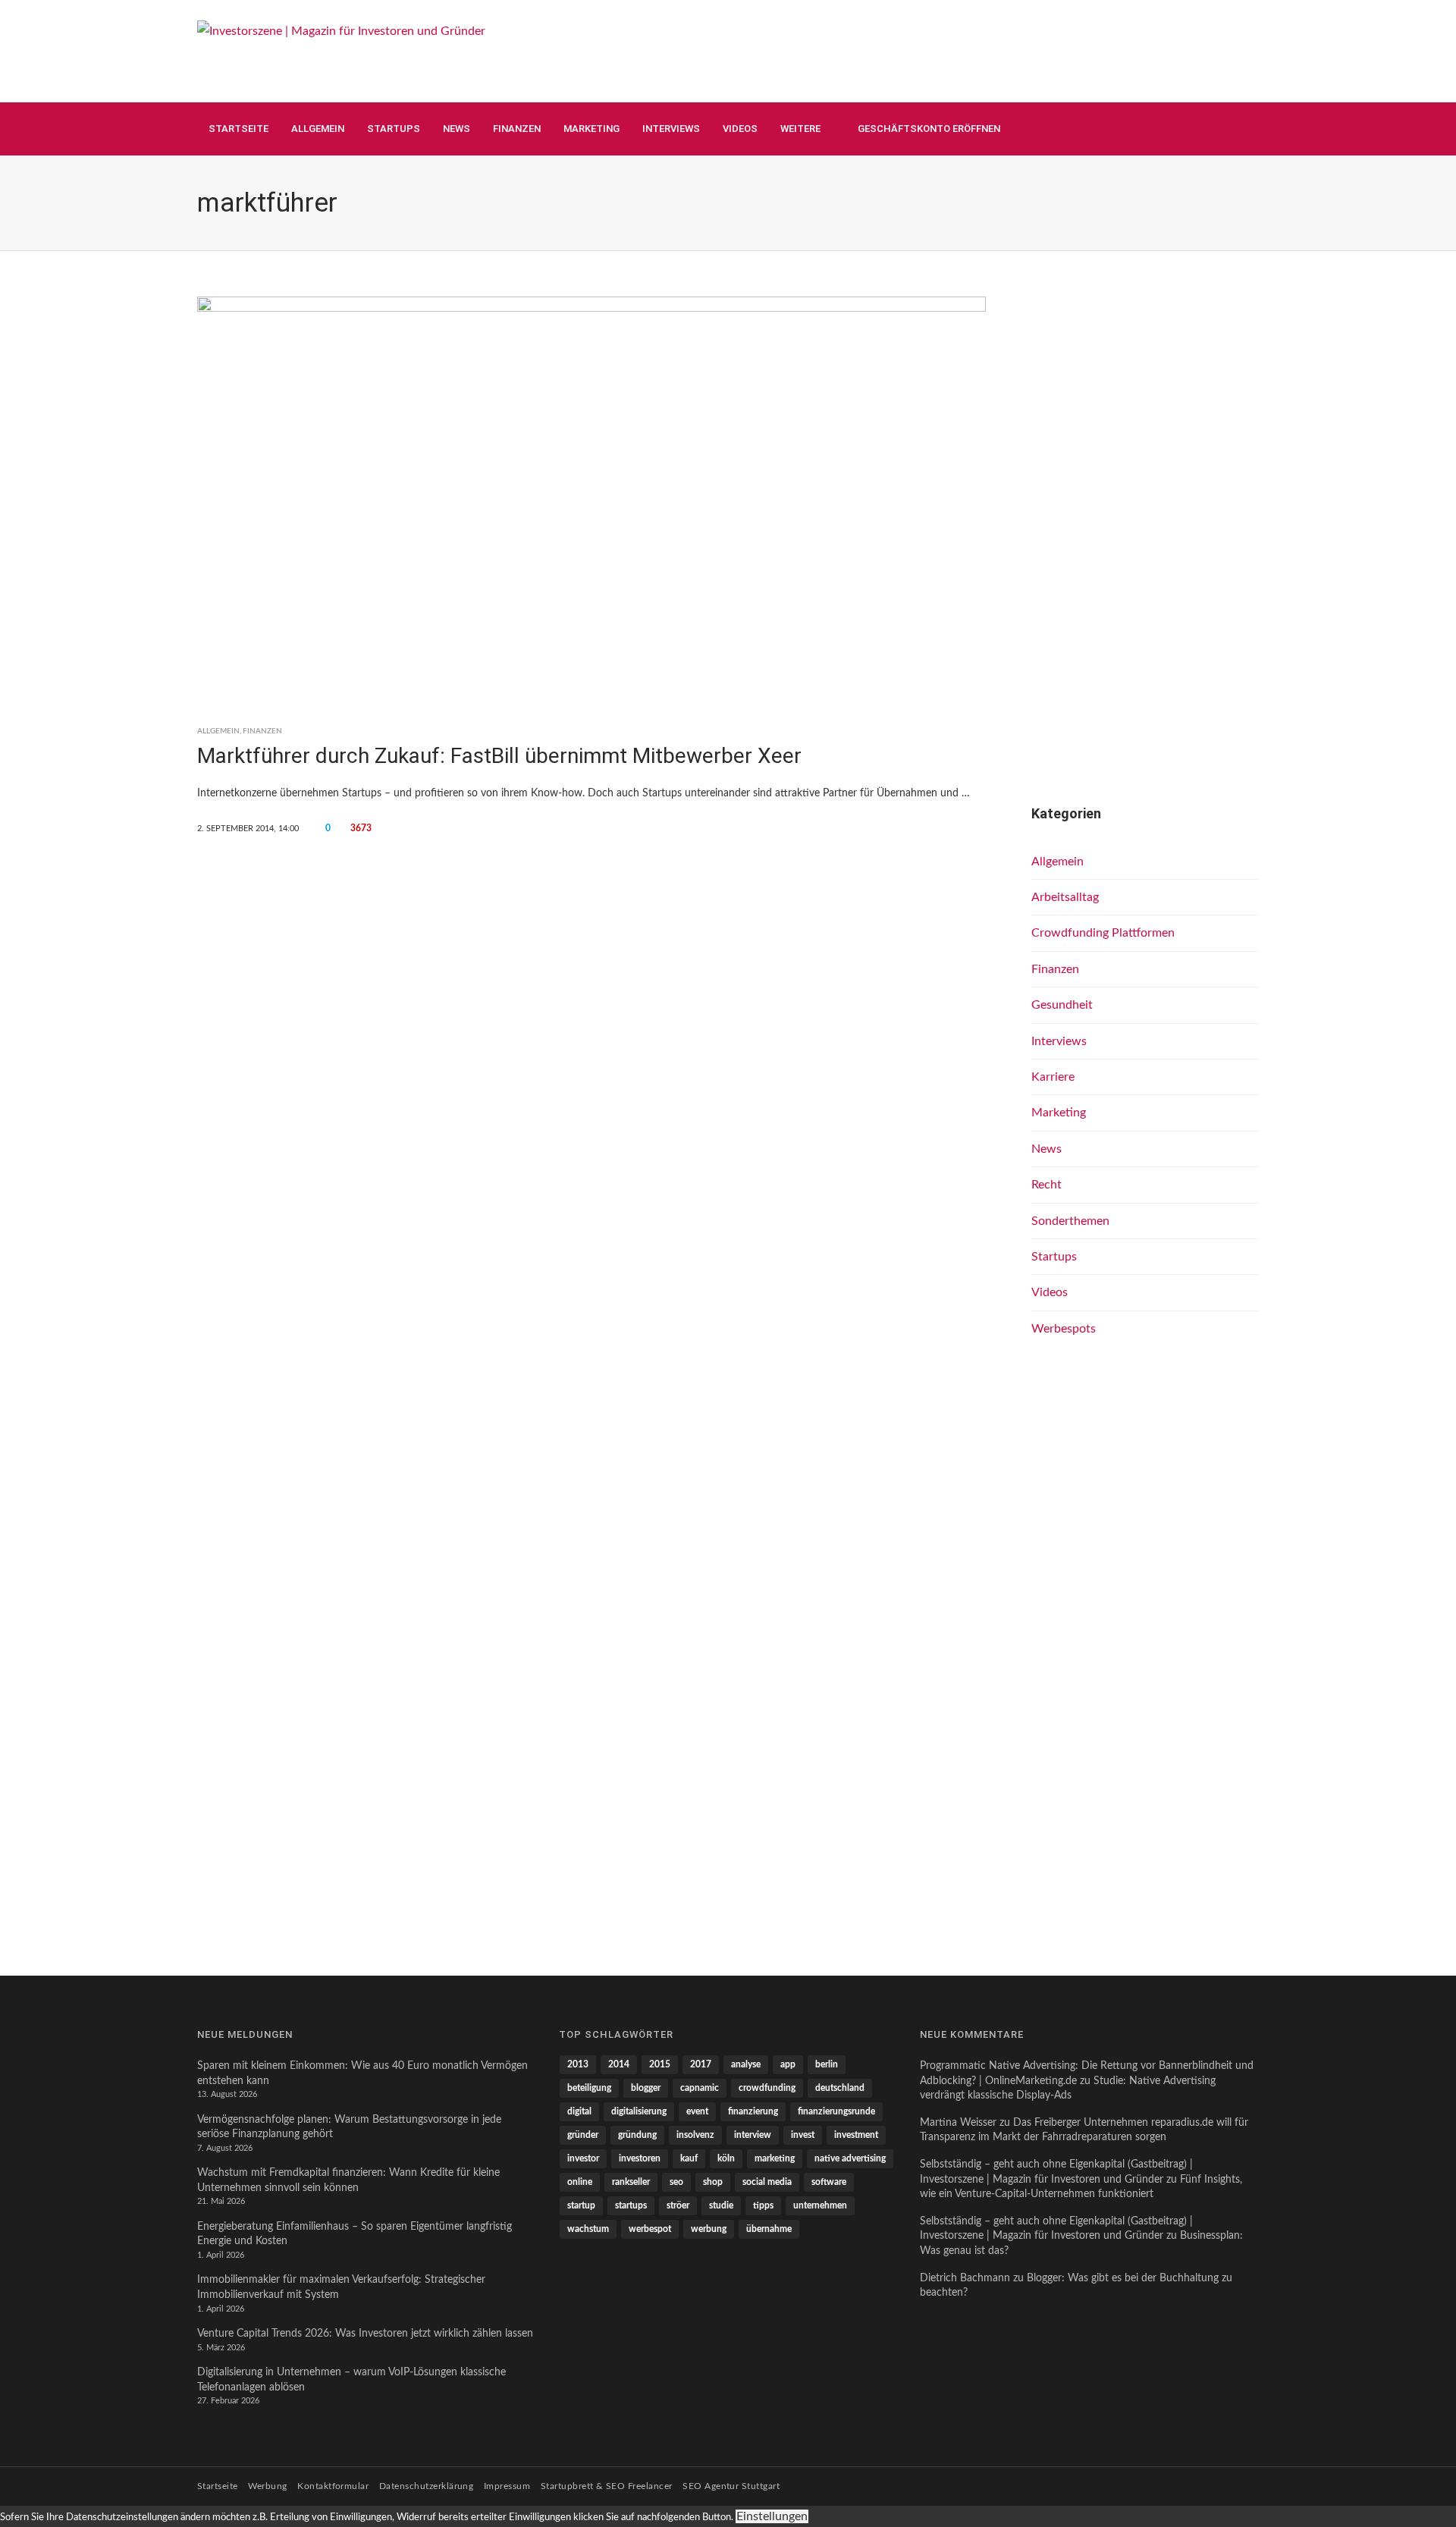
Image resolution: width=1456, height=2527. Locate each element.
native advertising (850, 2158)
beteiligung (589, 2088)
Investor (583, 2158)
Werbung (267, 2486)
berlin (827, 2064)
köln (726, 2158)
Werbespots (1064, 1329)
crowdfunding (767, 2088)
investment (856, 2135)
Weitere (800, 129)
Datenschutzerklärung (427, 2486)
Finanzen (517, 129)
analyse (746, 2064)
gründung (637, 2135)
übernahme (769, 2229)
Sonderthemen (1070, 1221)
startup (581, 2205)
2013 (578, 2064)
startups (631, 2205)
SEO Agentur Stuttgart (731, 2486)
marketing (775, 2158)
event (697, 2111)
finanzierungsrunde (836, 2111)
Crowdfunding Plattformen (1103, 933)
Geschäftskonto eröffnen (929, 129)
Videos (740, 129)
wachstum (588, 2229)
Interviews (671, 129)
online (580, 2182)
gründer (583, 2135)
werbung (709, 2229)
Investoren (640, 2158)
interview (753, 2135)
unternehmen (820, 2205)
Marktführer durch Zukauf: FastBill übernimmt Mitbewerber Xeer (499, 756)
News (457, 129)
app (788, 2064)
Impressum (507, 2486)
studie (721, 2205)
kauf (689, 2158)
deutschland (840, 2088)
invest (803, 2135)
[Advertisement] (983, 49)
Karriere (1053, 1077)
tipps (763, 2205)
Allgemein (318, 129)
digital (579, 2111)
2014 (619, 2064)
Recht (1046, 1185)
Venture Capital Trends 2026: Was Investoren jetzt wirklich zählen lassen (365, 2334)
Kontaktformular (333, 2486)
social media (767, 2182)
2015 (660, 2064)
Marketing (591, 129)
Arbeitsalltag (1065, 897)
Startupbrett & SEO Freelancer (607, 2486)
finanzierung (753, 2111)
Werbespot (650, 2229)
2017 (701, 2064)
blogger (646, 2088)
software (829, 2182)
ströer (678, 2205)
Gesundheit (1062, 1005)
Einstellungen (772, 2516)
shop (713, 2182)
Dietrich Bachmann (965, 2278)
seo (676, 2182)
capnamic (700, 2088)
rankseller (631, 2182)
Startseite (238, 129)
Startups (394, 129)
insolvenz (695, 2135)
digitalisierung (639, 2111)
